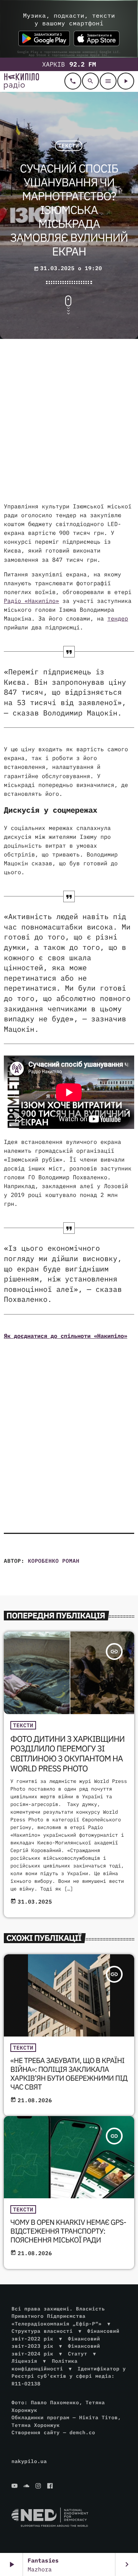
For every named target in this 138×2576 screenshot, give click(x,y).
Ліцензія (24, 2361)
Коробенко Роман (54, 1561)
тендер (118, 619)
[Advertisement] (69, 422)
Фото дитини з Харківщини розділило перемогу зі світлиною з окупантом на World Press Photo (67, 1754)
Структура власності (42, 2331)
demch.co (82, 2432)
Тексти (69, 146)
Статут (77, 2354)
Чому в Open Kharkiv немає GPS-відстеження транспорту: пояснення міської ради (68, 2231)
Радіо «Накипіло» (31, 601)
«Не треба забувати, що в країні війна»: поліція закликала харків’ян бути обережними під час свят (69, 2074)
